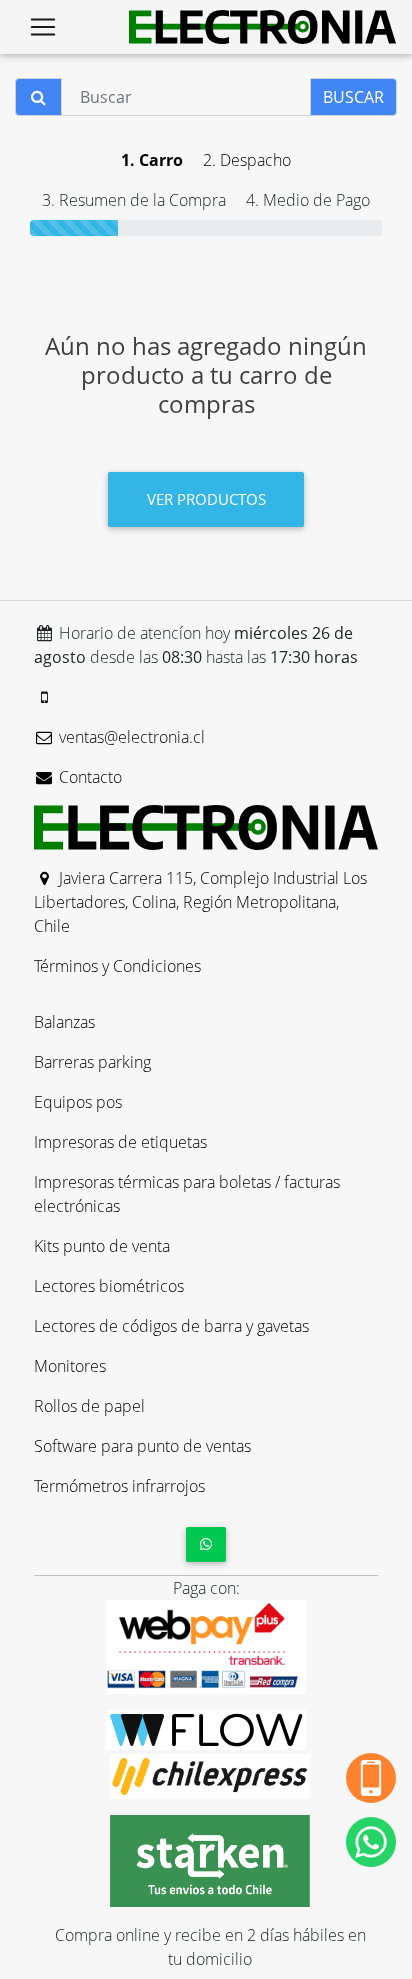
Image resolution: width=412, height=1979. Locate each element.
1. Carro (152, 160)
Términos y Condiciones (117, 966)
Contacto (88, 777)
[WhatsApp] (205, 1544)
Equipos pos (78, 1102)
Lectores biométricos (109, 1286)
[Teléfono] (44, 697)
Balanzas (64, 1022)
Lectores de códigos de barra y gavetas (171, 1326)
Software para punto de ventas (142, 1446)
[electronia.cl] (262, 27)
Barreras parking (92, 1062)
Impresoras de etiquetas (120, 1142)
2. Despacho (247, 160)
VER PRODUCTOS (206, 499)
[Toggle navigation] (43, 27)
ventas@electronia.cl (130, 737)
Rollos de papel (89, 1406)
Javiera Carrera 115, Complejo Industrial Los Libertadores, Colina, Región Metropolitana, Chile (200, 902)
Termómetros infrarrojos (119, 1486)
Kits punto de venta (102, 1246)
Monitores (70, 1366)
